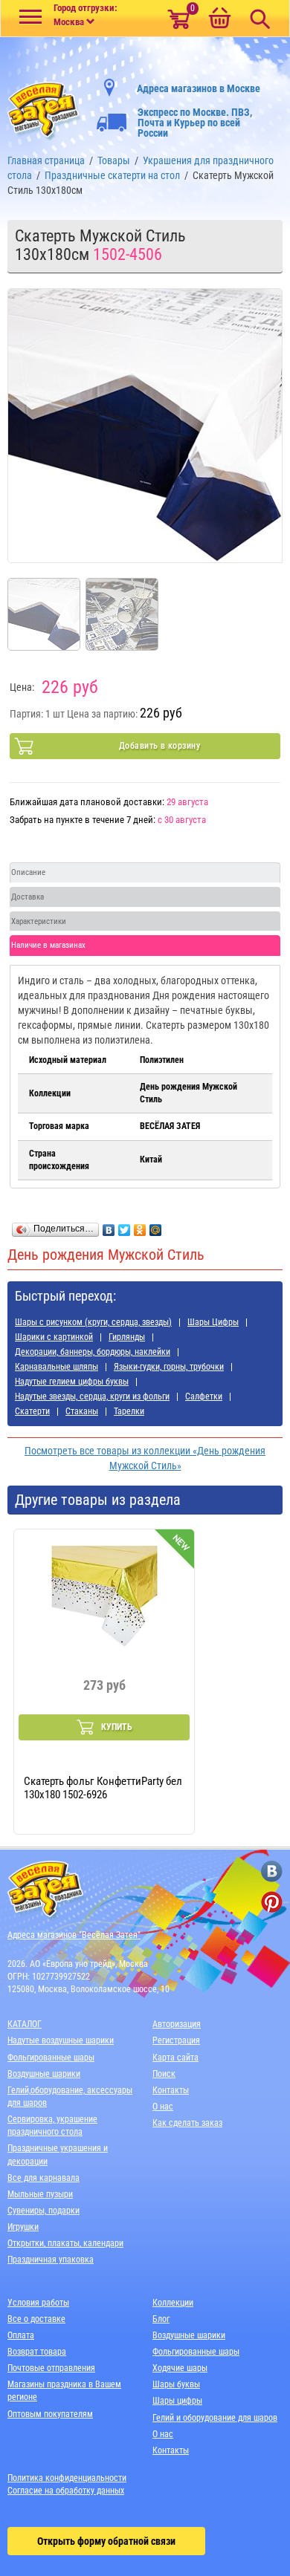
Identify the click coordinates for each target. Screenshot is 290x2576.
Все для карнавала (43, 2178)
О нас (163, 2107)
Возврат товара (37, 2352)
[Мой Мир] (156, 1226)
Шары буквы (176, 2384)
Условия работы (38, 2303)
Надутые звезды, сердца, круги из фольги (92, 1396)
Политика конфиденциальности (67, 2478)
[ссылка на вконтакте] (272, 1871)
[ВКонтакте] (109, 1226)
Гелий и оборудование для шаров (215, 2418)
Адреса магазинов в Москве (199, 88)
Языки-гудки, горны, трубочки (169, 1367)
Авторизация (177, 2024)
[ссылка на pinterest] (272, 1902)
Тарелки (129, 1411)
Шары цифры (177, 2401)
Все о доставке (36, 2319)
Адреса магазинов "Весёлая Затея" (74, 1935)
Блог (161, 2319)
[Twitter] (125, 1226)
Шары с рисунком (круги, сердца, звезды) (93, 1322)
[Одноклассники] (140, 1226)
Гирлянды (127, 1337)
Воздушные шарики (44, 2074)
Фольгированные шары (51, 2058)
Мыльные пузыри (40, 2194)
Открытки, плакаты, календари (65, 2243)
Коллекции (173, 2303)
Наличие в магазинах (48, 945)
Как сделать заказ (187, 2123)
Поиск (164, 2074)
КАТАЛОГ (25, 2024)
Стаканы (82, 1411)
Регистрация (176, 2040)
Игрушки (23, 2227)
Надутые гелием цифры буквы (72, 1382)
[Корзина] (219, 19)
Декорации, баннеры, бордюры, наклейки (93, 1352)
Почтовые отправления (51, 2368)
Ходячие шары (180, 2368)
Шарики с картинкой (54, 1337)
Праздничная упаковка (51, 2260)
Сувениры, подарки (43, 2211)
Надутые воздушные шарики (61, 2040)
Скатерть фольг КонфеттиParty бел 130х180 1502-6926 (103, 1788)
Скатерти (32, 1411)
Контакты (171, 2090)
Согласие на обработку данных (66, 2491)
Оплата (21, 2335)
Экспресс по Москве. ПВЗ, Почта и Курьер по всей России (195, 123)
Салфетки (204, 1396)
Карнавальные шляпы (57, 1367)
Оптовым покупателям (50, 2414)
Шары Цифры (213, 1322)
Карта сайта (175, 2058)
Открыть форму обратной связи (106, 2541)
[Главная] (45, 108)
